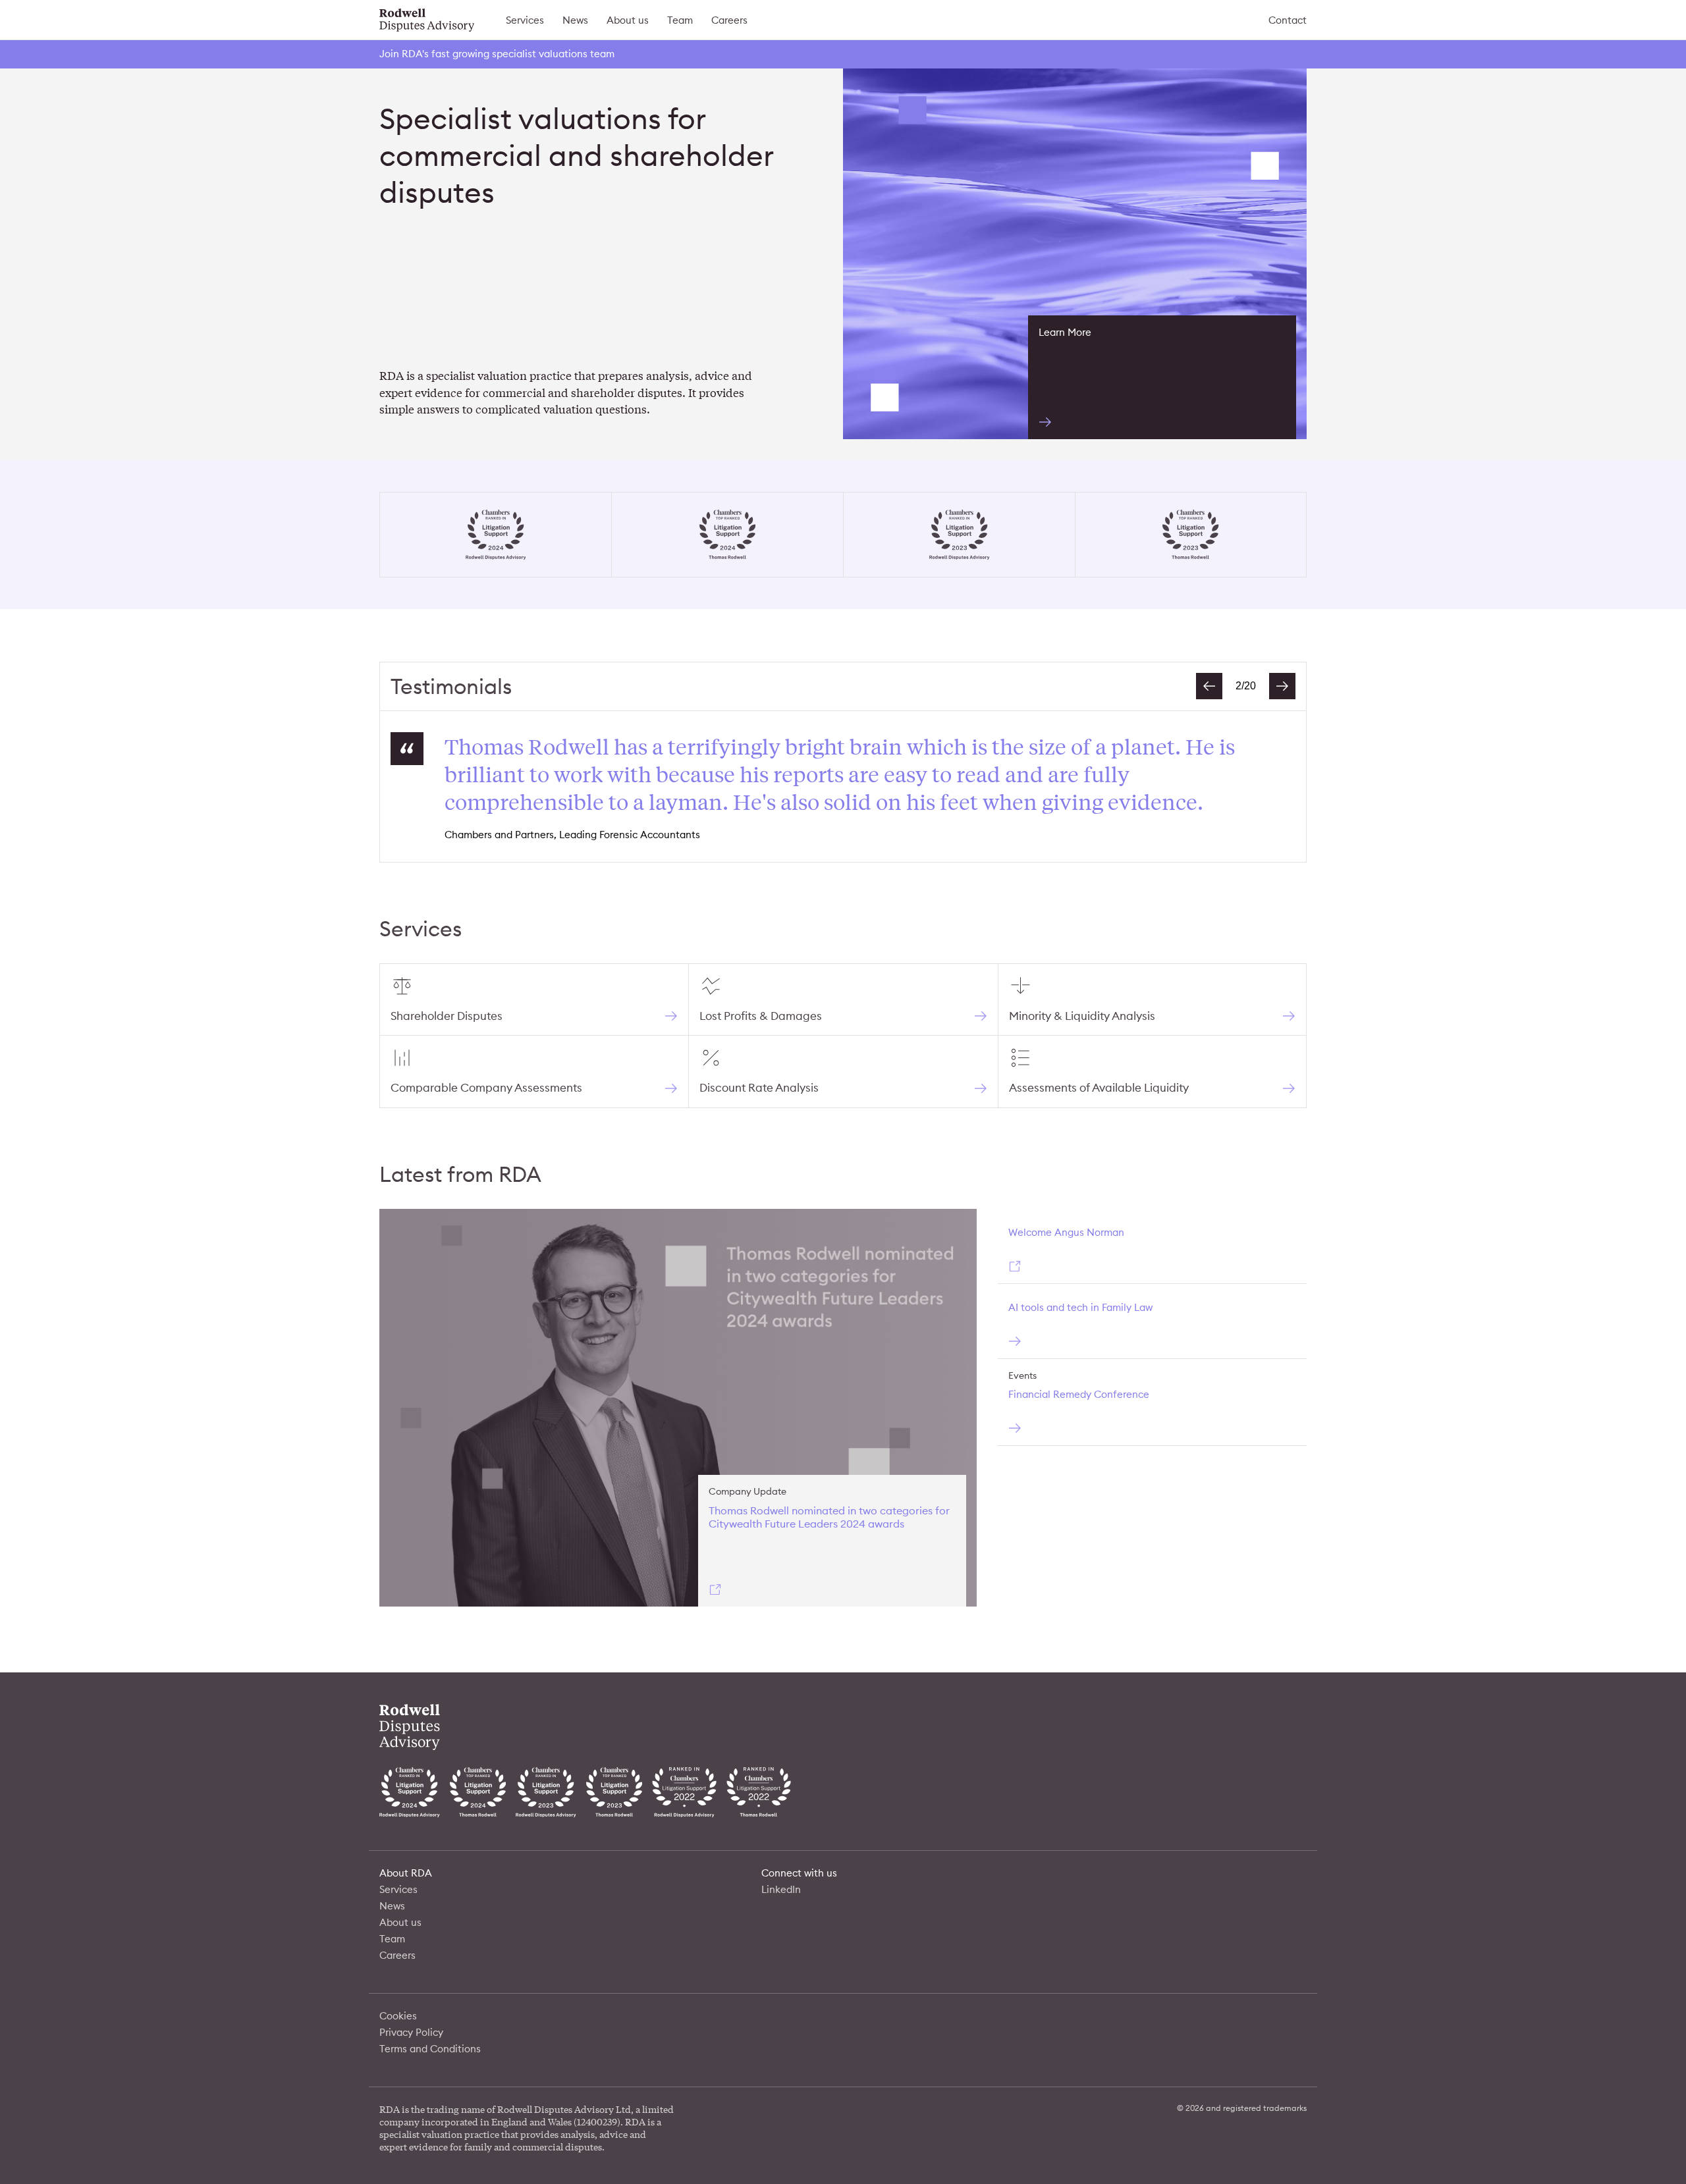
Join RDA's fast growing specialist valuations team (497, 54)
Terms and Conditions (430, 2049)
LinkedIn (781, 1889)
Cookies (398, 2016)
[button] (1209, 686)
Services (525, 20)
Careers (729, 20)
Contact (1288, 20)
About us (628, 20)
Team (680, 20)
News (575, 20)
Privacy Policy (411, 2032)
